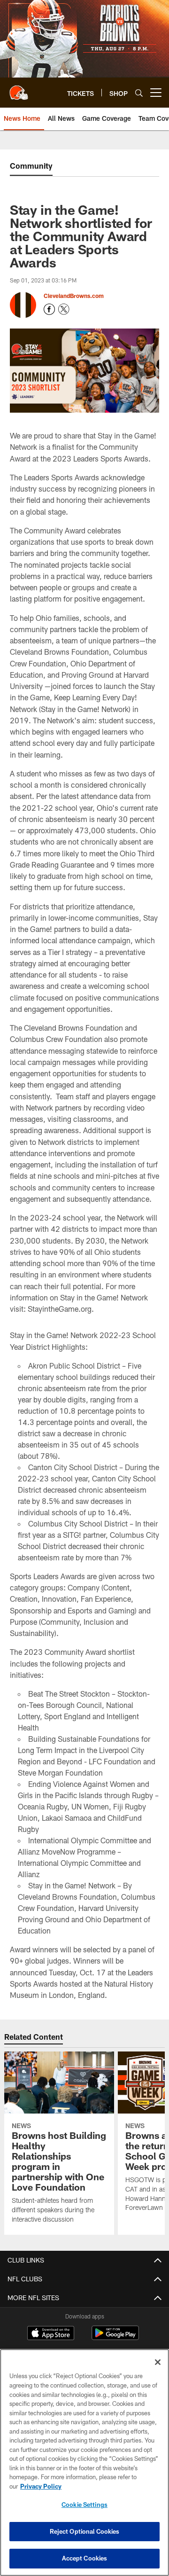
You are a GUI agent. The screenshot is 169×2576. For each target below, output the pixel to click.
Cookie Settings (84, 2505)
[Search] (139, 93)
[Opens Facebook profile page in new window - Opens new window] (49, 309)
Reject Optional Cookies (85, 2531)
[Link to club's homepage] (19, 89)
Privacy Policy (41, 2486)
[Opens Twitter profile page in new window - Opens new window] (64, 309)
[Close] (158, 2362)
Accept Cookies (85, 2558)
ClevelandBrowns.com (74, 296)
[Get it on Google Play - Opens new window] (115, 2337)
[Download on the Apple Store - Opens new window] (51, 2334)
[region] (84, 2462)
